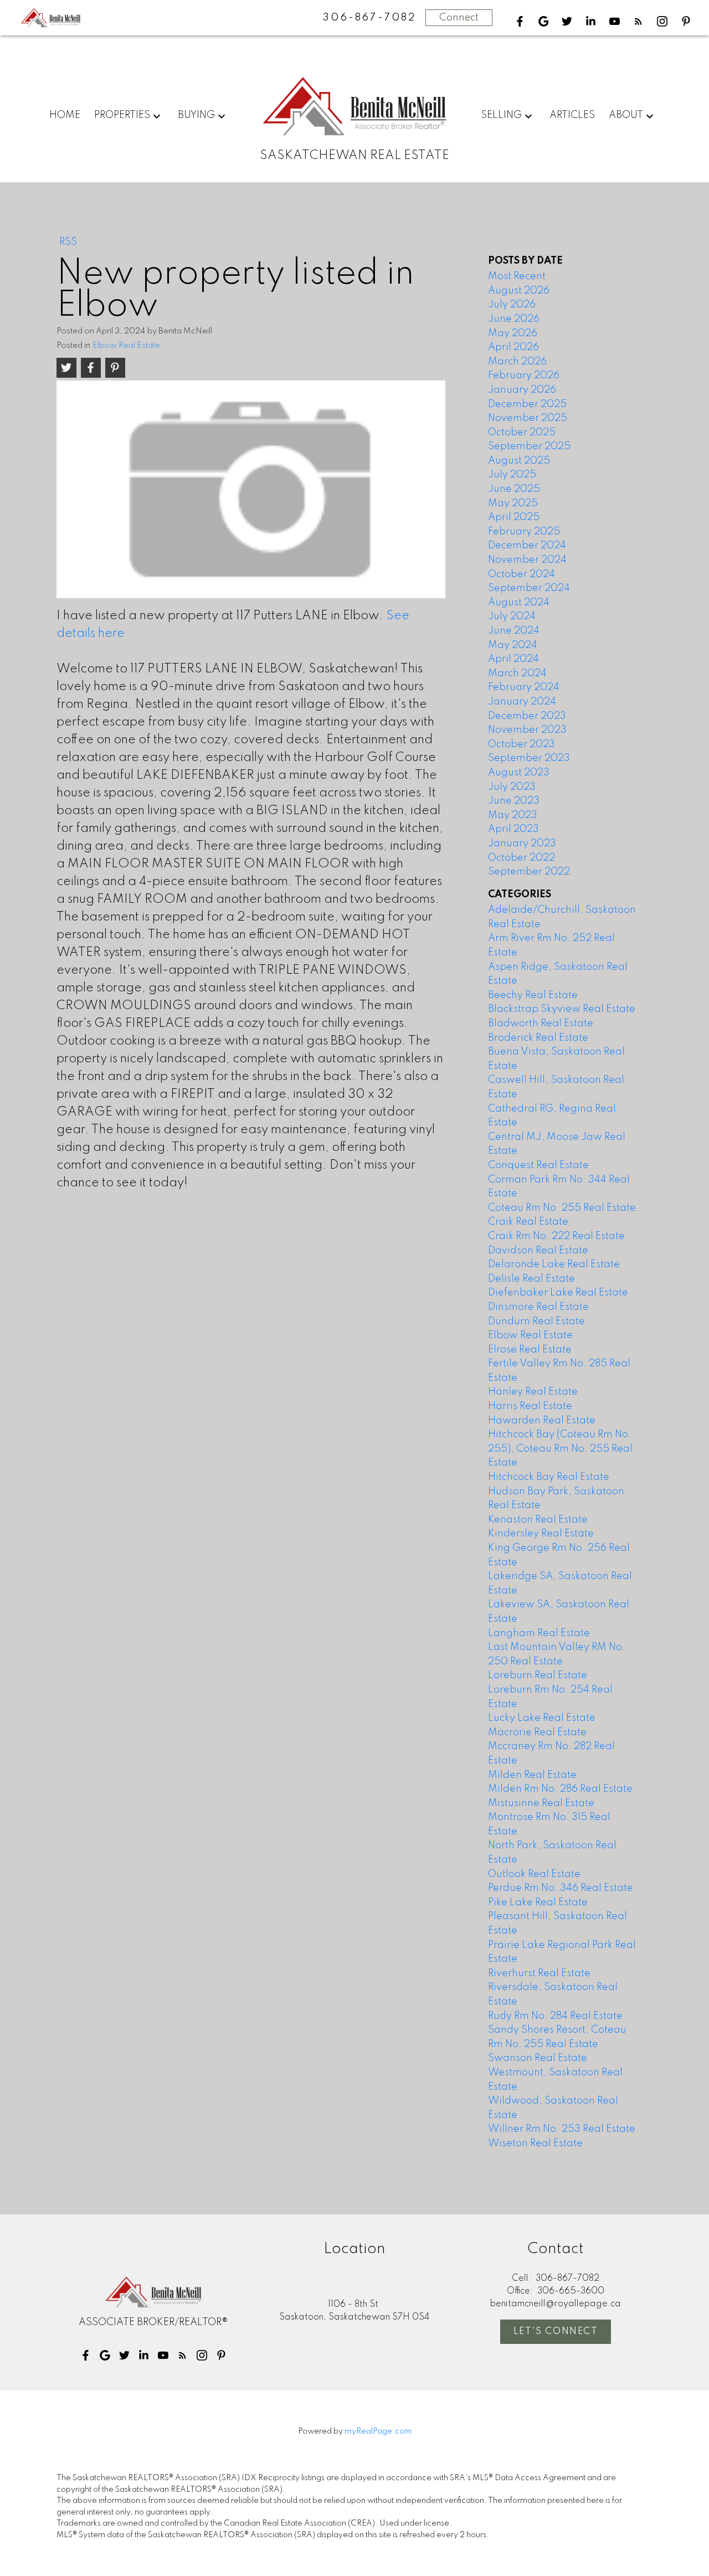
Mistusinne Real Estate (541, 1803)
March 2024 (517, 673)
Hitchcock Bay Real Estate (549, 1477)
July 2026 (512, 305)
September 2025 (529, 446)
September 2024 (529, 588)
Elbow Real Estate (126, 346)
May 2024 (513, 645)
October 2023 (522, 744)
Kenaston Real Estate (538, 1520)
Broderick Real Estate (538, 1038)
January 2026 (522, 390)
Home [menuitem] (65, 115)
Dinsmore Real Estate (538, 1307)
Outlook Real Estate (534, 1874)
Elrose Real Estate (530, 1350)
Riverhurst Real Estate (539, 1973)
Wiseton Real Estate (535, 2143)
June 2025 (514, 489)
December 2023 (527, 716)
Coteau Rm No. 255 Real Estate (562, 1208)
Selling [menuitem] (501, 115)
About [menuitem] (626, 115)
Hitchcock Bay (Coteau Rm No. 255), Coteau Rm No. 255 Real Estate (560, 1449)
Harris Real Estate (530, 1406)
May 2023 (513, 815)
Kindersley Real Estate (541, 1534)
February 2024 (524, 687)
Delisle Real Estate (531, 1279)
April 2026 (513, 347)
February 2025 (524, 532)
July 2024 (512, 616)
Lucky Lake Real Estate (542, 1718)
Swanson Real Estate (538, 2058)
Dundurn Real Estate (536, 1322)
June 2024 (514, 631)
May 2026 (513, 333)
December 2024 (527, 546)
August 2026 (519, 291)
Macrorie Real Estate (537, 1732)
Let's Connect (556, 2331)
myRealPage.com (378, 2431)
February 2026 (524, 376)
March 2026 (517, 362)
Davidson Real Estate (538, 1251)
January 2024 (522, 702)
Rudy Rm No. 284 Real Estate (555, 2016)
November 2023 (527, 730)
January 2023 (522, 844)
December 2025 (527, 404)
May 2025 (513, 503)
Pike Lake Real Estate (538, 1903)
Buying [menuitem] (196, 115)
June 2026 (514, 319)
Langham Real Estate (539, 1633)
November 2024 (527, 560)
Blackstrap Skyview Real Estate (562, 1009)
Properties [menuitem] (122, 115)
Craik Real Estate (528, 1222)
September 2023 (529, 758)
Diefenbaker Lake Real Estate (558, 1293)
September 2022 (529, 872)
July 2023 (512, 787)
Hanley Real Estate (533, 1392)
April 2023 (513, 829)
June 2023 (514, 801)
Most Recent (517, 276)
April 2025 (514, 517)
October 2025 (522, 433)
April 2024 (513, 659)
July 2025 (512, 475)
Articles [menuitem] (572, 115)
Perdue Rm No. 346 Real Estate (561, 1888)
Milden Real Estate (532, 1775)
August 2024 (519, 603)
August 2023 (519, 773)
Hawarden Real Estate (542, 1421)
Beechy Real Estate (533, 995)
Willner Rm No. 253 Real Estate (562, 2129)
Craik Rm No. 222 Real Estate (556, 1236)
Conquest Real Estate (538, 1165)
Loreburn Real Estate (538, 1675)
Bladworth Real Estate (541, 1024)
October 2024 (522, 574)
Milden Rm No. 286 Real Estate (560, 1789)
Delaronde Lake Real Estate (554, 1264)
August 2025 (519, 461)
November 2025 (528, 418)
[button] (520, 21)
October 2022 (522, 858)
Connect (459, 18)
